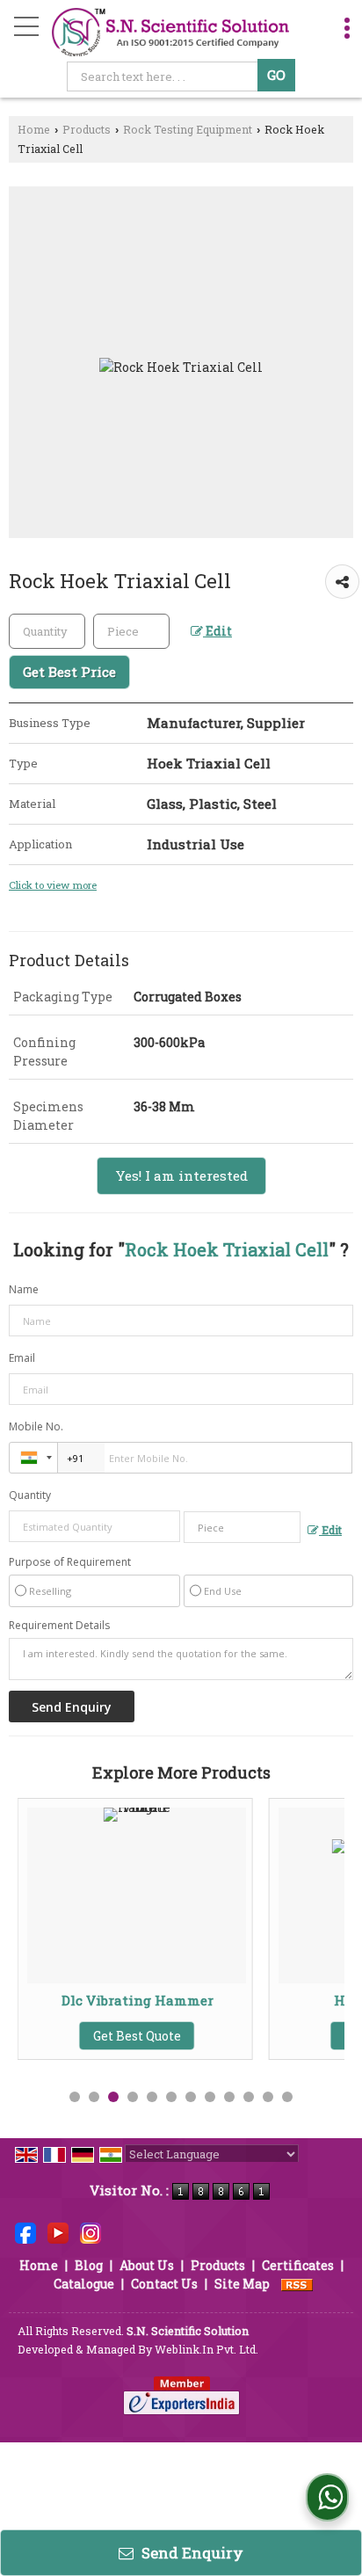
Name (24, 1289)
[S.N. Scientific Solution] (171, 31)
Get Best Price (69, 672)
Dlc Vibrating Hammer (107, 2000)
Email (22, 1358)
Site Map (242, 2284)
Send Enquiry (191, 2553)
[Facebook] (25, 2232)
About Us (147, 2265)
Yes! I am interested (181, 1175)
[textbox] (165, 76)
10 (249, 2097)
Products (87, 129)
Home (34, 129)
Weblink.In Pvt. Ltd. (206, 2349)
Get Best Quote (106, 2036)
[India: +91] (33, 1458)
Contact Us (164, 2284)
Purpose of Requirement (70, 1562)
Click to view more (53, 885)
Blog (89, 2265)
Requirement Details (59, 1626)
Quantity (30, 1495)
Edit (217, 631)
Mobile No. (36, 1426)
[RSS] (297, 2284)
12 (287, 2097)
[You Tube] (58, 2232)
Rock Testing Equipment (188, 129)
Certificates (298, 2265)
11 (268, 2097)
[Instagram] (90, 2232)
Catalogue (84, 2284)
